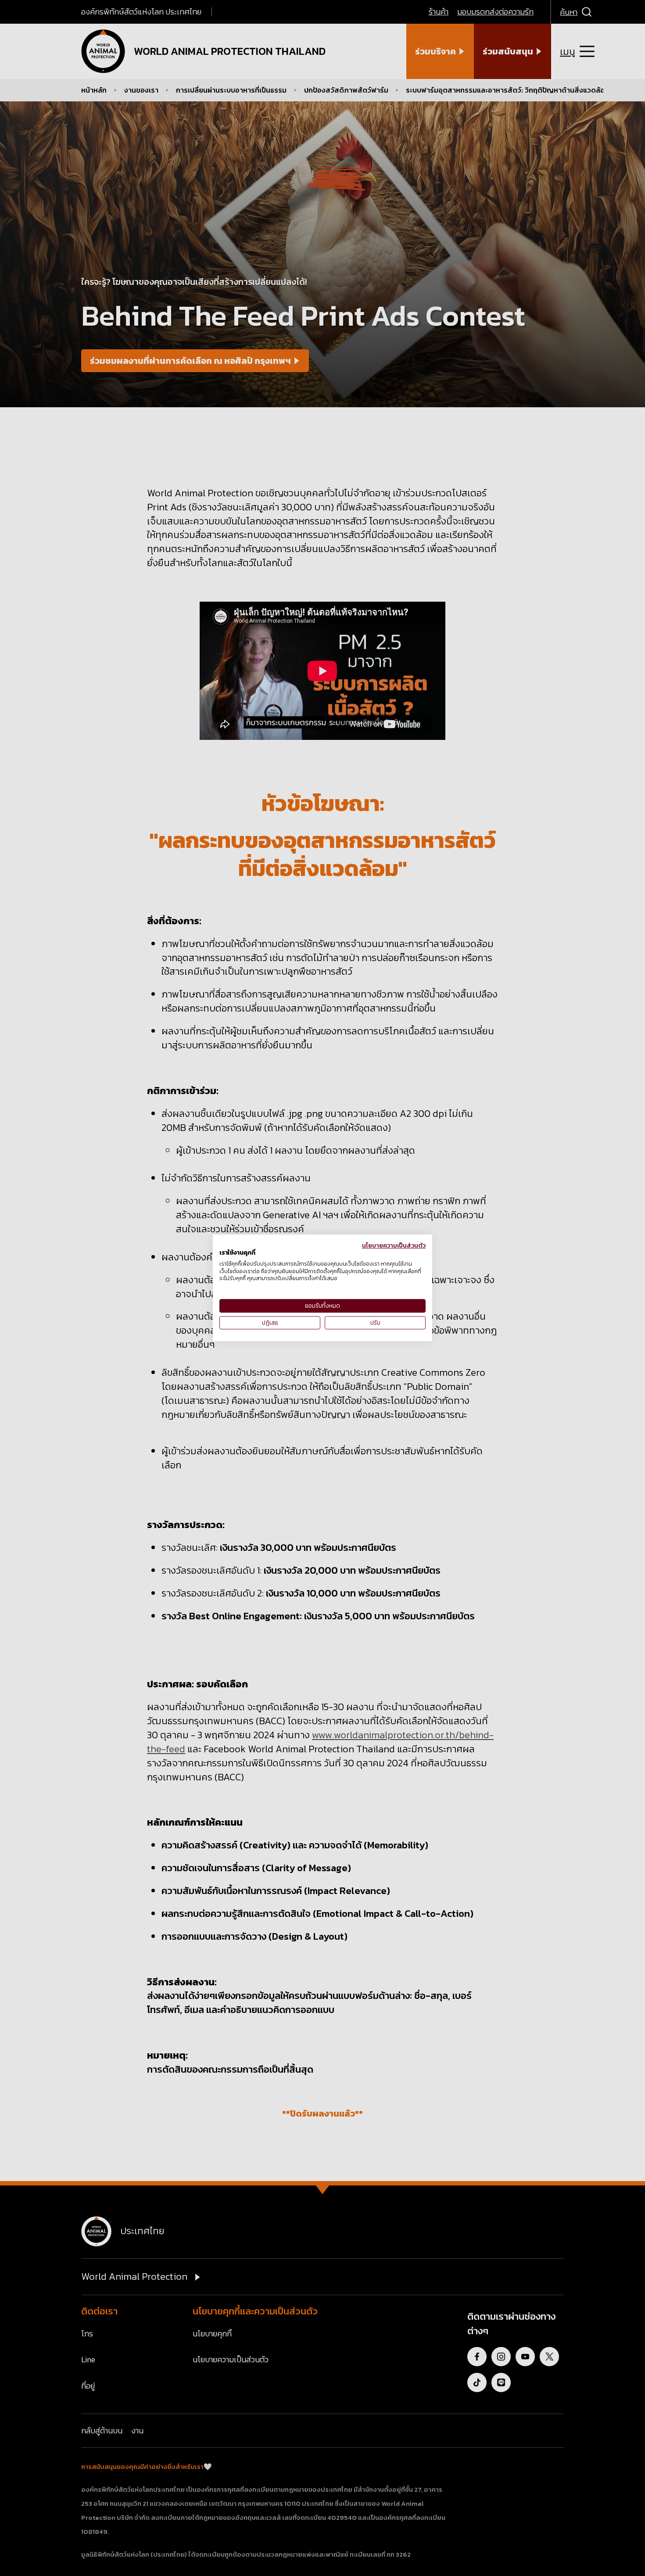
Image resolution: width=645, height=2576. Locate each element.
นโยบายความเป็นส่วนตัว (394, 1245)
